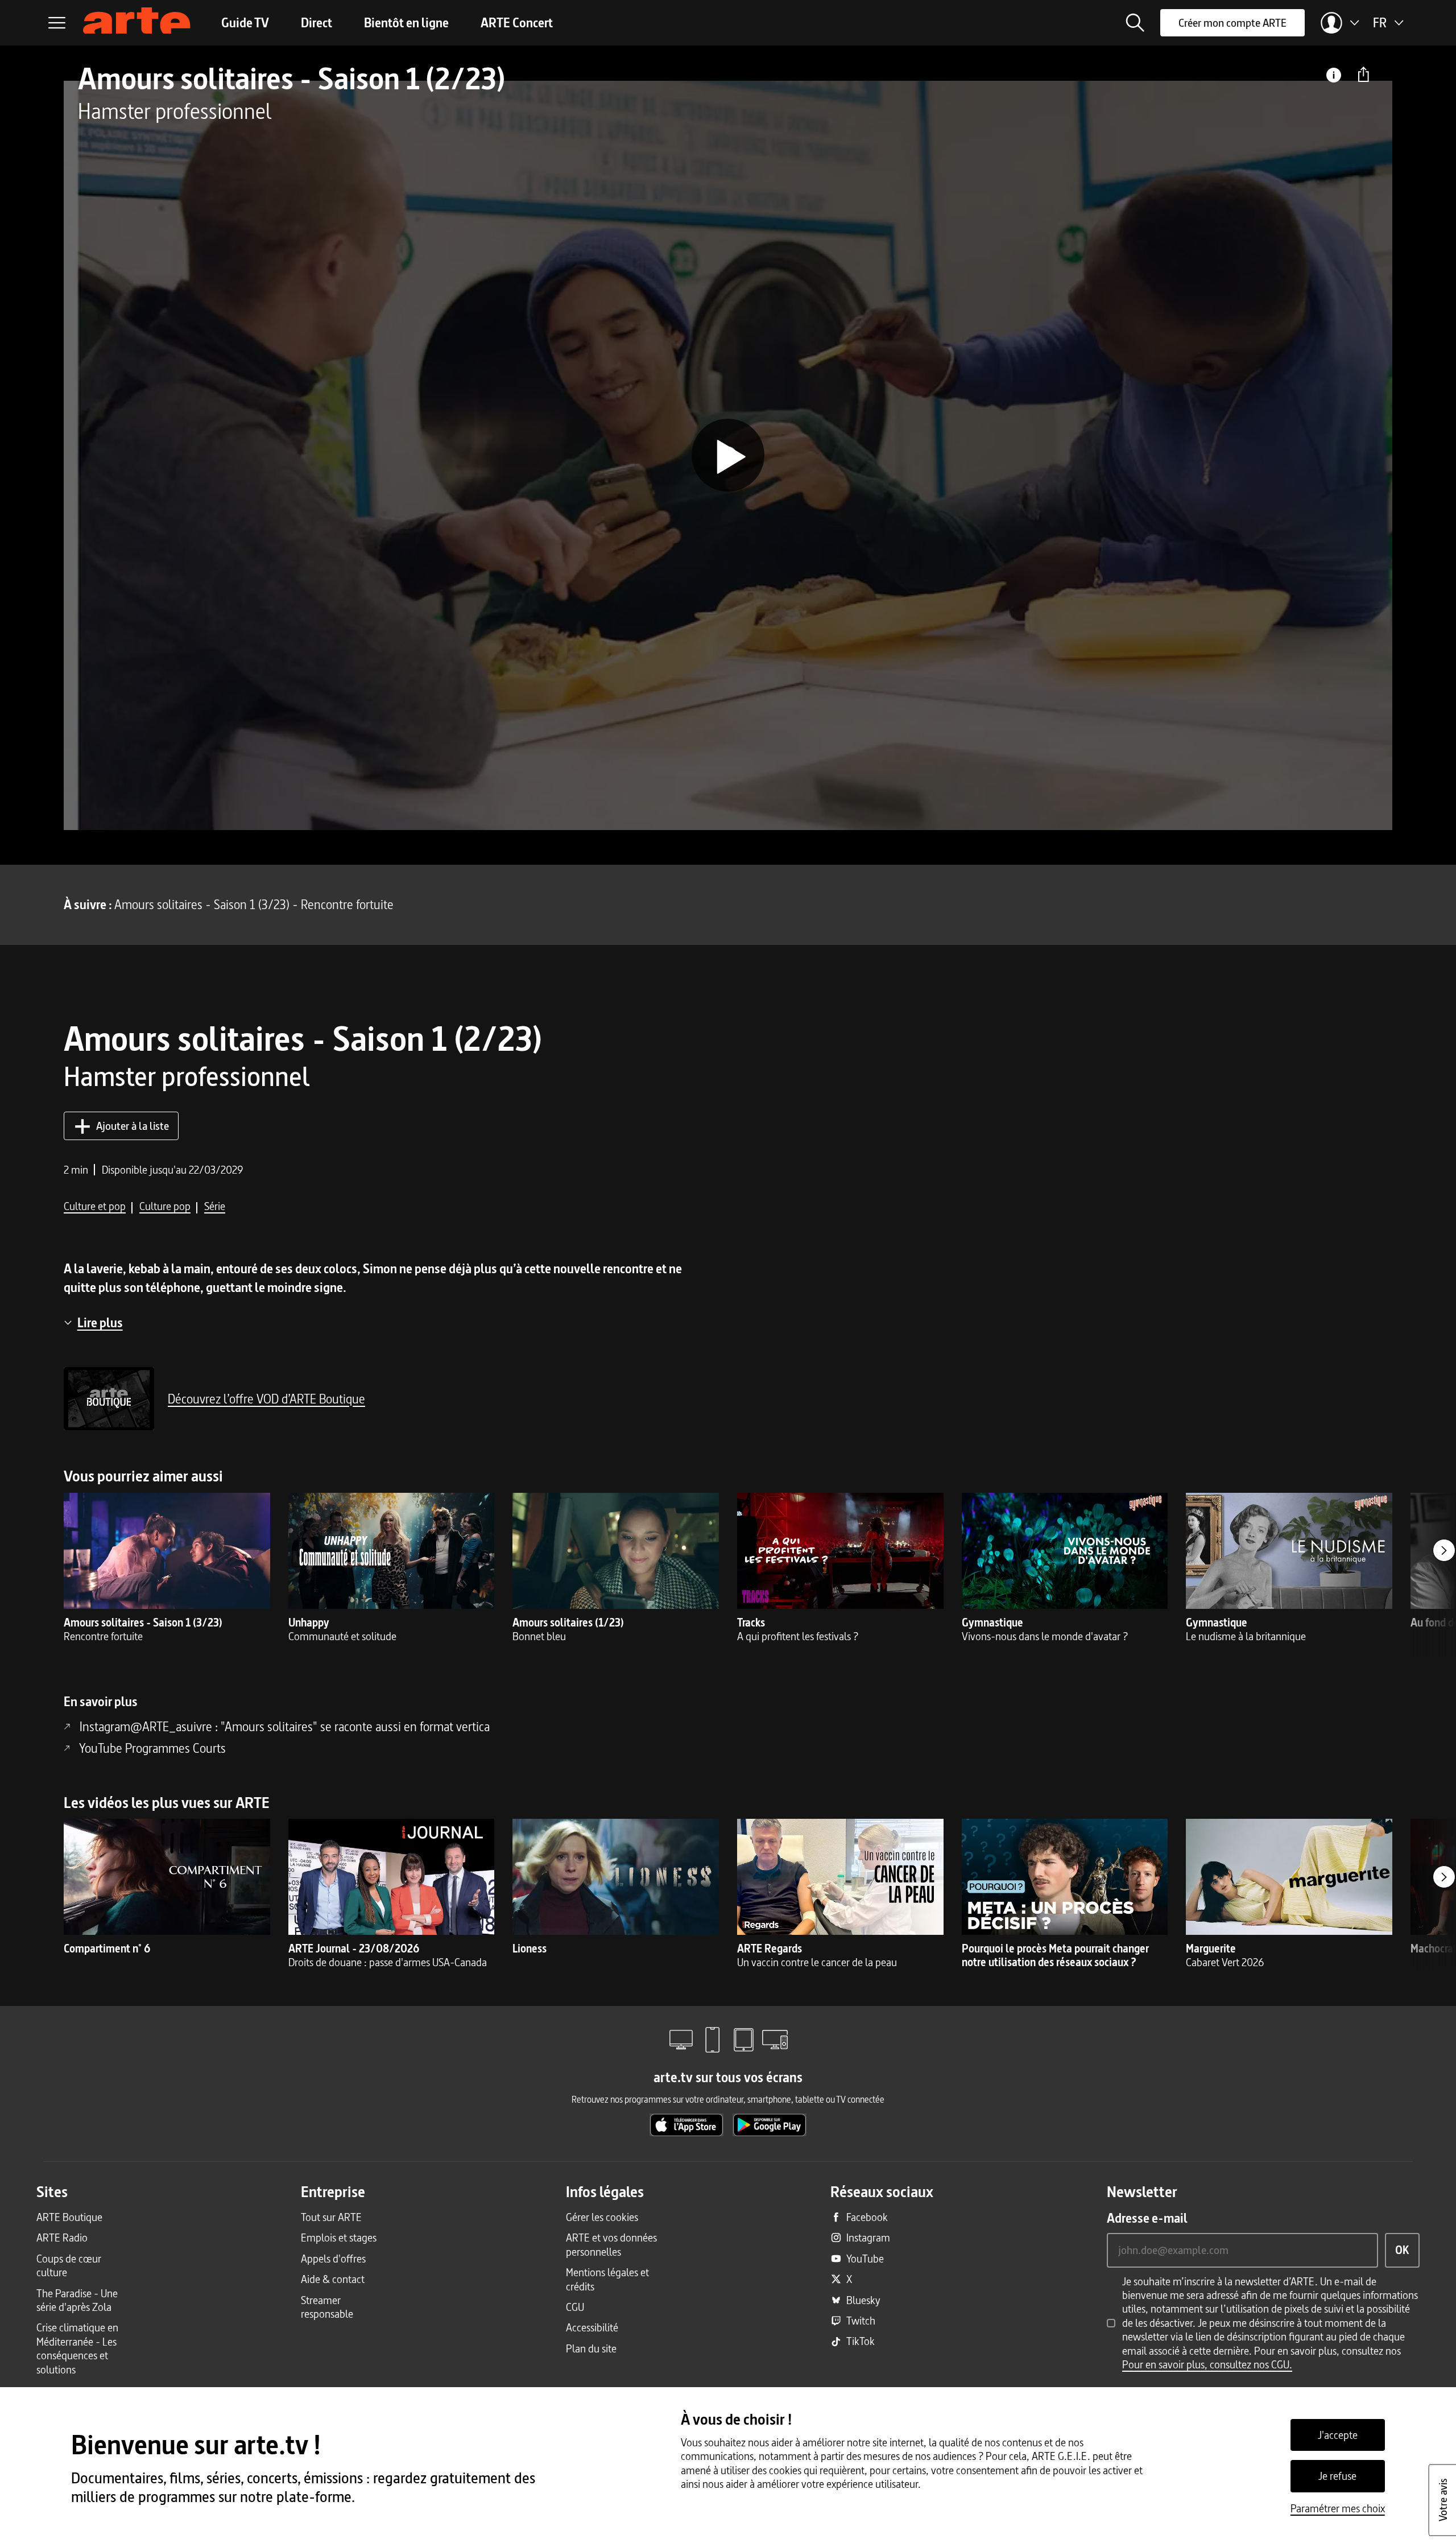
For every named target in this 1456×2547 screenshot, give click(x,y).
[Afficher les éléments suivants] (1444, 1550)
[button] (1135, 23)
